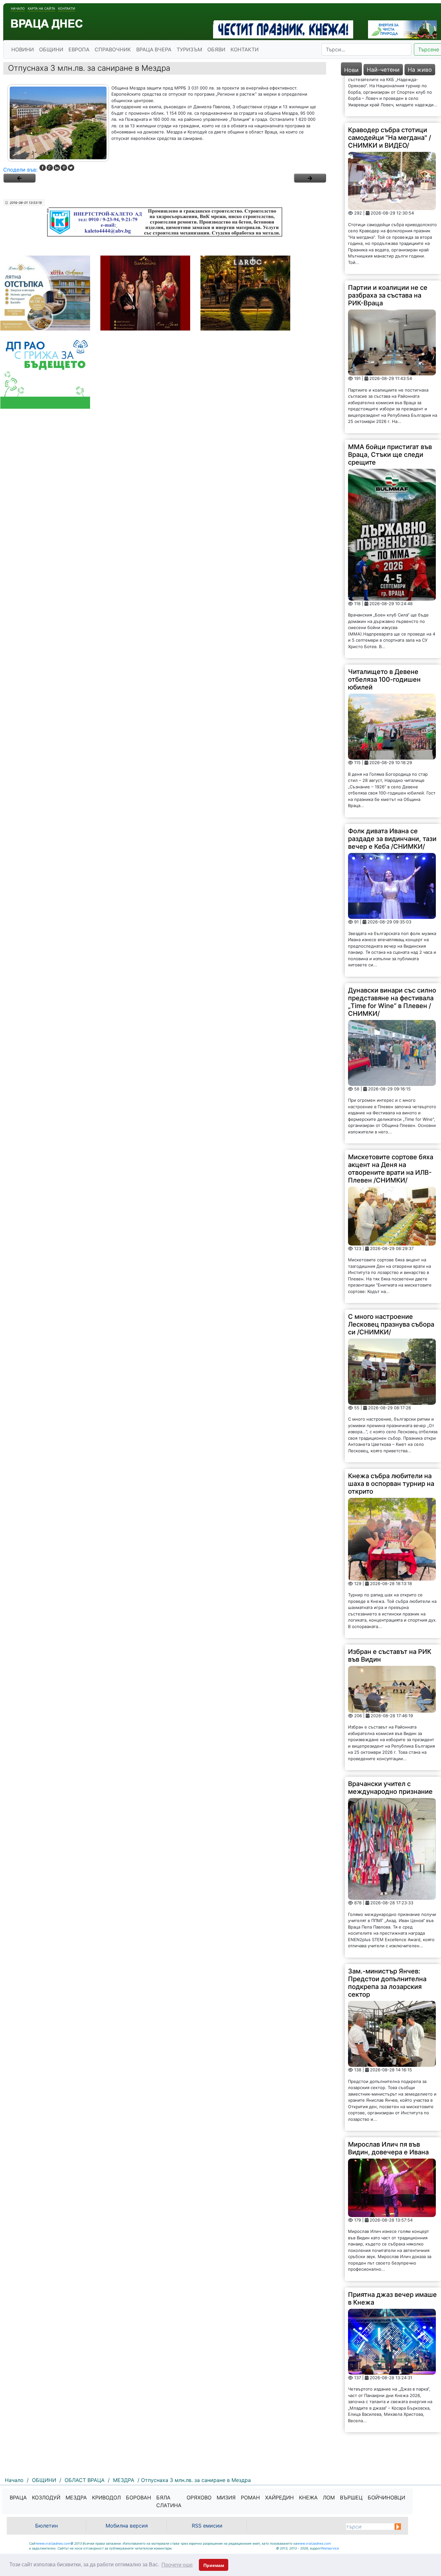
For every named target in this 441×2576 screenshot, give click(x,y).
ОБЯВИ (216, 49)
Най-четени (383, 70)
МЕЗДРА (76, 2497)
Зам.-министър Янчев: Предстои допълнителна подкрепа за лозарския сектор (387, 1942)
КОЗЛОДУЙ (46, 2497)
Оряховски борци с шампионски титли (378, 2409)
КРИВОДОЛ (106, 2497)
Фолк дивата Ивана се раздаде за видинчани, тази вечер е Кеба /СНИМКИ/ (392, 798)
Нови (351, 70)
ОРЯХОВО (199, 2497)
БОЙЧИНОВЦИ (386, 2497)
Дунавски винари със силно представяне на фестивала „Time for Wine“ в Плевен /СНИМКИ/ (392, 961)
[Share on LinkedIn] (57, 168)
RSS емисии (207, 2526)
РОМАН (250, 2497)
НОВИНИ (23, 49)
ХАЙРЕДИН (279, 2497)
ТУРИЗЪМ (189, 49)
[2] (310, 178)
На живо (420, 70)
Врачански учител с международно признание (390, 1747)
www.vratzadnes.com (54, 2543)
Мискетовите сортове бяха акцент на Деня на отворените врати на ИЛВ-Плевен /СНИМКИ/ (391, 1128)
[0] (19, 178)
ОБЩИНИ (51, 49)
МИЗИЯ (226, 2497)
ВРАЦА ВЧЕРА (154, 49)
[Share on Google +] (50, 168)
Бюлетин (46, 2526)
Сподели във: (20, 170)
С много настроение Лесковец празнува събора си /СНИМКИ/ (391, 1283)
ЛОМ (329, 2497)
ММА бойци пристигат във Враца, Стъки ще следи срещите (390, 414)
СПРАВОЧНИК (113, 49)
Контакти (67, 8)
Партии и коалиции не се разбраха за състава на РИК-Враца (388, 254)
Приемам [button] (214, 2565)
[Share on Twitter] (71, 168)
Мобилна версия (127, 2526)
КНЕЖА (308, 2497)
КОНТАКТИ (245, 49)
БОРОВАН (138, 2497)
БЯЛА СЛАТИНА (169, 2501)
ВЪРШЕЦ (351, 2497)
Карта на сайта (41, 8)
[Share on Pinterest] (64, 168)
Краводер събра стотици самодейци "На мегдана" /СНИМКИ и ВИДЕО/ (390, 97)
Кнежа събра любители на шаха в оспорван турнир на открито (391, 1443)
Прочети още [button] (177, 2565)
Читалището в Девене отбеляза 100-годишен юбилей (384, 638)
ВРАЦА (18, 2497)
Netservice (330, 2548)
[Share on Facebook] (43, 168)
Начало (18, 8)
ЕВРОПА (79, 49)
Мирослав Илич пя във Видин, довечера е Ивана (388, 2107)
